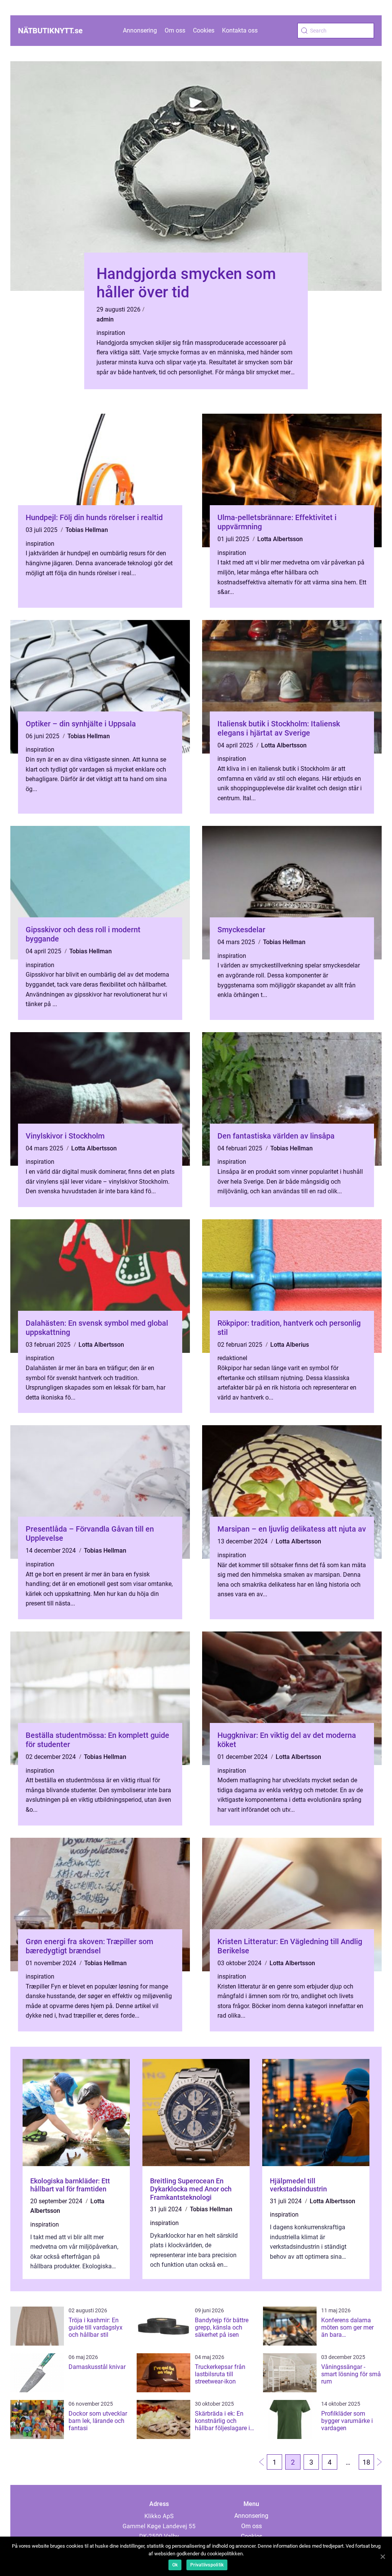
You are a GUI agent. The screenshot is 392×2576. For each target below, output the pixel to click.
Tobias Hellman (87, 530)
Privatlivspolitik (207, 2565)
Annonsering (140, 30)
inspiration (111, 333)
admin (105, 319)
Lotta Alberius (290, 1345)
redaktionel (232, 1358)
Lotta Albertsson (280, 539)
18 (366, 2462)
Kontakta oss (240, 30)
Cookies (204, 30)
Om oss (175, 30)
